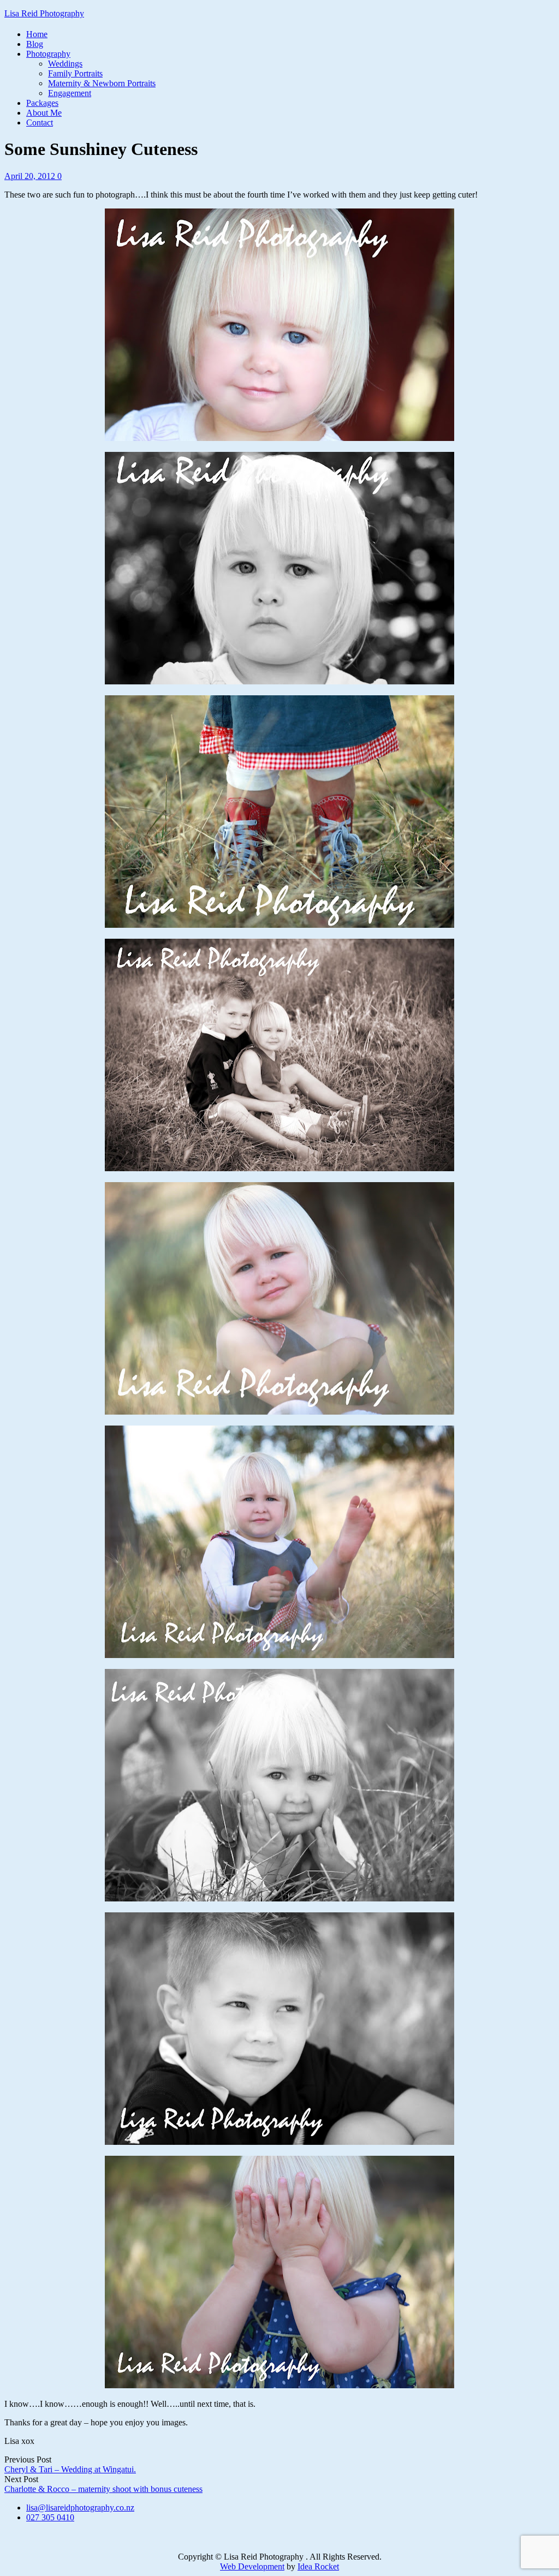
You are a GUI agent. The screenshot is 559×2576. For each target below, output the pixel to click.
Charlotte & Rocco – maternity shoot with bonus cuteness (103, 2489)
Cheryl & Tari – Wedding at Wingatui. (70, 2469)
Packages (42, 103)
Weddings (65, 64)
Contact (40, 123)
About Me (44, 113)
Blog (35, 44)
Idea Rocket (318, 2566)
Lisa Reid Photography (44, 13)
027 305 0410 (50, 2517)
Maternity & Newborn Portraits (102, 83)
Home (37, 34)
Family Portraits (75, 73)
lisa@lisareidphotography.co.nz (80, 2508)
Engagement (70, 93)
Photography (48, 54)
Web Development (252, 2566)
